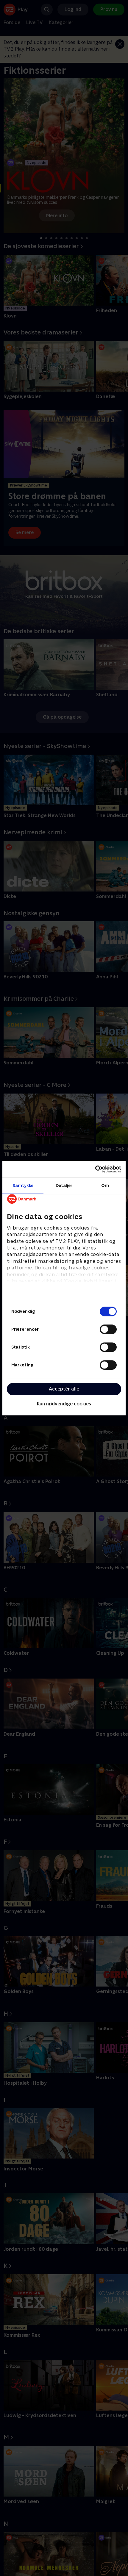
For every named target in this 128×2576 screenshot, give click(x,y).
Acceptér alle (64, 1389)
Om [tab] (105, 1185)
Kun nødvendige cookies (64, 1404)
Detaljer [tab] (64, 1185)
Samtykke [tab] (23, 1185)
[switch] (108, 1329)
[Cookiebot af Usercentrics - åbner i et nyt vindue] (95, 1169)
